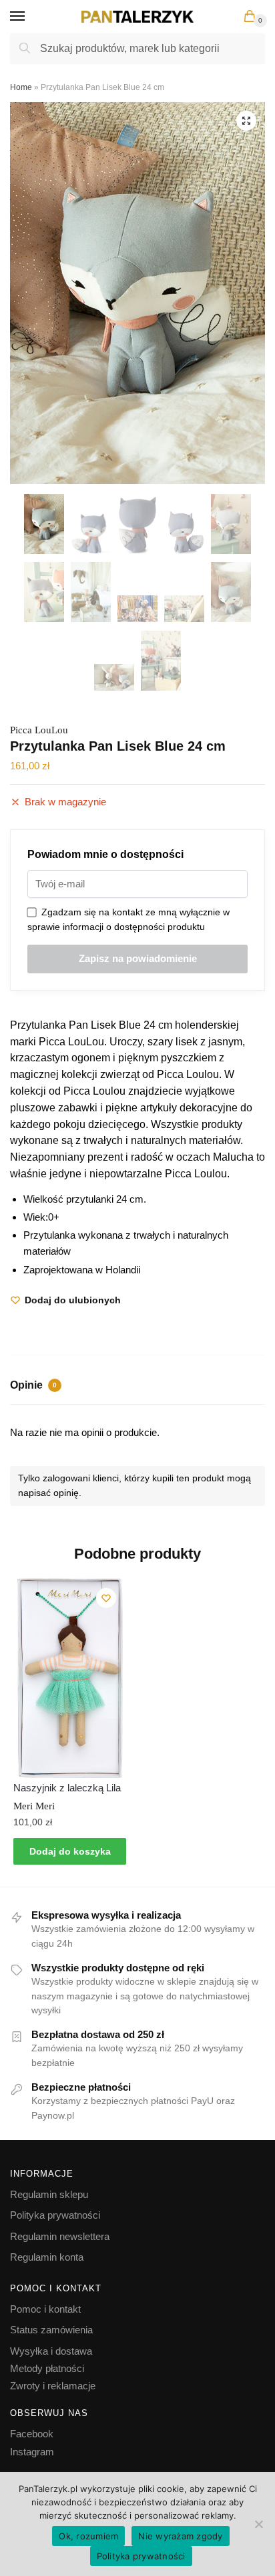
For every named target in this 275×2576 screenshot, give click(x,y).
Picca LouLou (39, 730)
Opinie (33, 1385)
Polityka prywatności (55, 2215)
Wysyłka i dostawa (51, 2351)
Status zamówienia (51, 2330)
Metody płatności (47, 2368)
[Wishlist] (106, 1598)
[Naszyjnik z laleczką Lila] (70, 1678)
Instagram (32, 2452)
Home (21, 87)
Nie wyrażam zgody (180, 2536)
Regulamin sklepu (49, 2194)
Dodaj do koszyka (70, 1851)
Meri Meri (34, 1806)
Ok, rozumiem (88, 2536)
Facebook (32, 2434)
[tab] (137, 1387)
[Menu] (30, 17)
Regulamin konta (47, 2257)
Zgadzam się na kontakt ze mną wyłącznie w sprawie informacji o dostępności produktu (128, 920)
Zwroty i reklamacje (53, 2386)
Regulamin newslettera (60, 2236)
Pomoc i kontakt (45, 2309)
